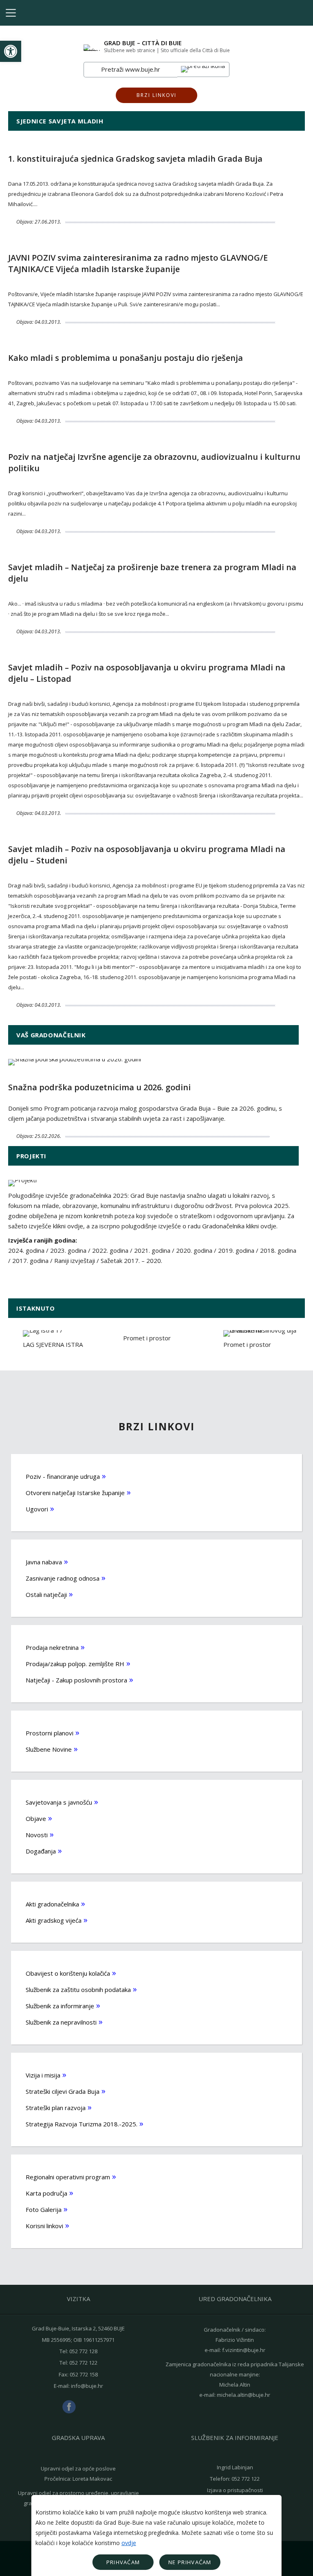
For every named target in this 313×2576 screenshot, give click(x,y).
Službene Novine (49, 1749)
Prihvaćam (123, 2562)
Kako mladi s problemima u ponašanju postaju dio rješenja (126, 358)
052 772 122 (83, 2363)
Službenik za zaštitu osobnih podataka (78, 1990)
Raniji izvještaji (75, 1261)
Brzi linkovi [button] (156, 95)
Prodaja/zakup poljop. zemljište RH (75, 1664)
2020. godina (194, 1250)
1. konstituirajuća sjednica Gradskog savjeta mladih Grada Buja (135, 159)
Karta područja (46, 2193)
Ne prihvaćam (190, 2562)
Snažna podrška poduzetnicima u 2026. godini (99, 1087)
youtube (88, 2407)
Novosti (37, 1835)
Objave (36, 1818)
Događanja (41, 1851)
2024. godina (26, 1250)
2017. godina (30, 1261)
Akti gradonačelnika (52, 1904)
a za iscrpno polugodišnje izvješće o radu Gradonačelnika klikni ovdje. (182, 1226)
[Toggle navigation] (11, 13)
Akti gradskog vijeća (54, 1920)
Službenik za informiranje (60, 2006)
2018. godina (278, 1250)
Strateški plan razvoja (56, 2108)
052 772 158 (84, 2374)
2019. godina (236, 1250)
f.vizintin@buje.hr (244, 2350)
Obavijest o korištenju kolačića (68, 1973)
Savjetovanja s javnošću (59, 1802)
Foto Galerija (44, 2209)
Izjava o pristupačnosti (235, 2490)
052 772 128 (83, 2351)
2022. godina (111, 1250)
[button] (11, 51)
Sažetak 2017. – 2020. (131, 1261)
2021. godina (153, 1250)
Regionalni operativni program (68, 2177)
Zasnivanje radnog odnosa (63, 1578)
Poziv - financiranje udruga (63, 1476)
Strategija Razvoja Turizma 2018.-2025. (82, 2124)
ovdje (129, 2543)
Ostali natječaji (46, 1594)
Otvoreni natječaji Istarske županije (75, 1493)
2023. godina (68, 1250)
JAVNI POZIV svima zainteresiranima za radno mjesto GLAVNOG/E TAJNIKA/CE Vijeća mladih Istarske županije (138, 263)
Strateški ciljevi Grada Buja (63, 2091)
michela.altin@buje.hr (244, 2395)
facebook (69, 2407)
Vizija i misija (43, 2075)
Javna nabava (44, 1562)
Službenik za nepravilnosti (61, 2022)
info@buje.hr (87, 2386)
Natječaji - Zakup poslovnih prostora (76, 1680)
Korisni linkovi (44, 2226)
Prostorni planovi (50, 1733)
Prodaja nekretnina (52, 1647)
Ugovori (37, 1509)
